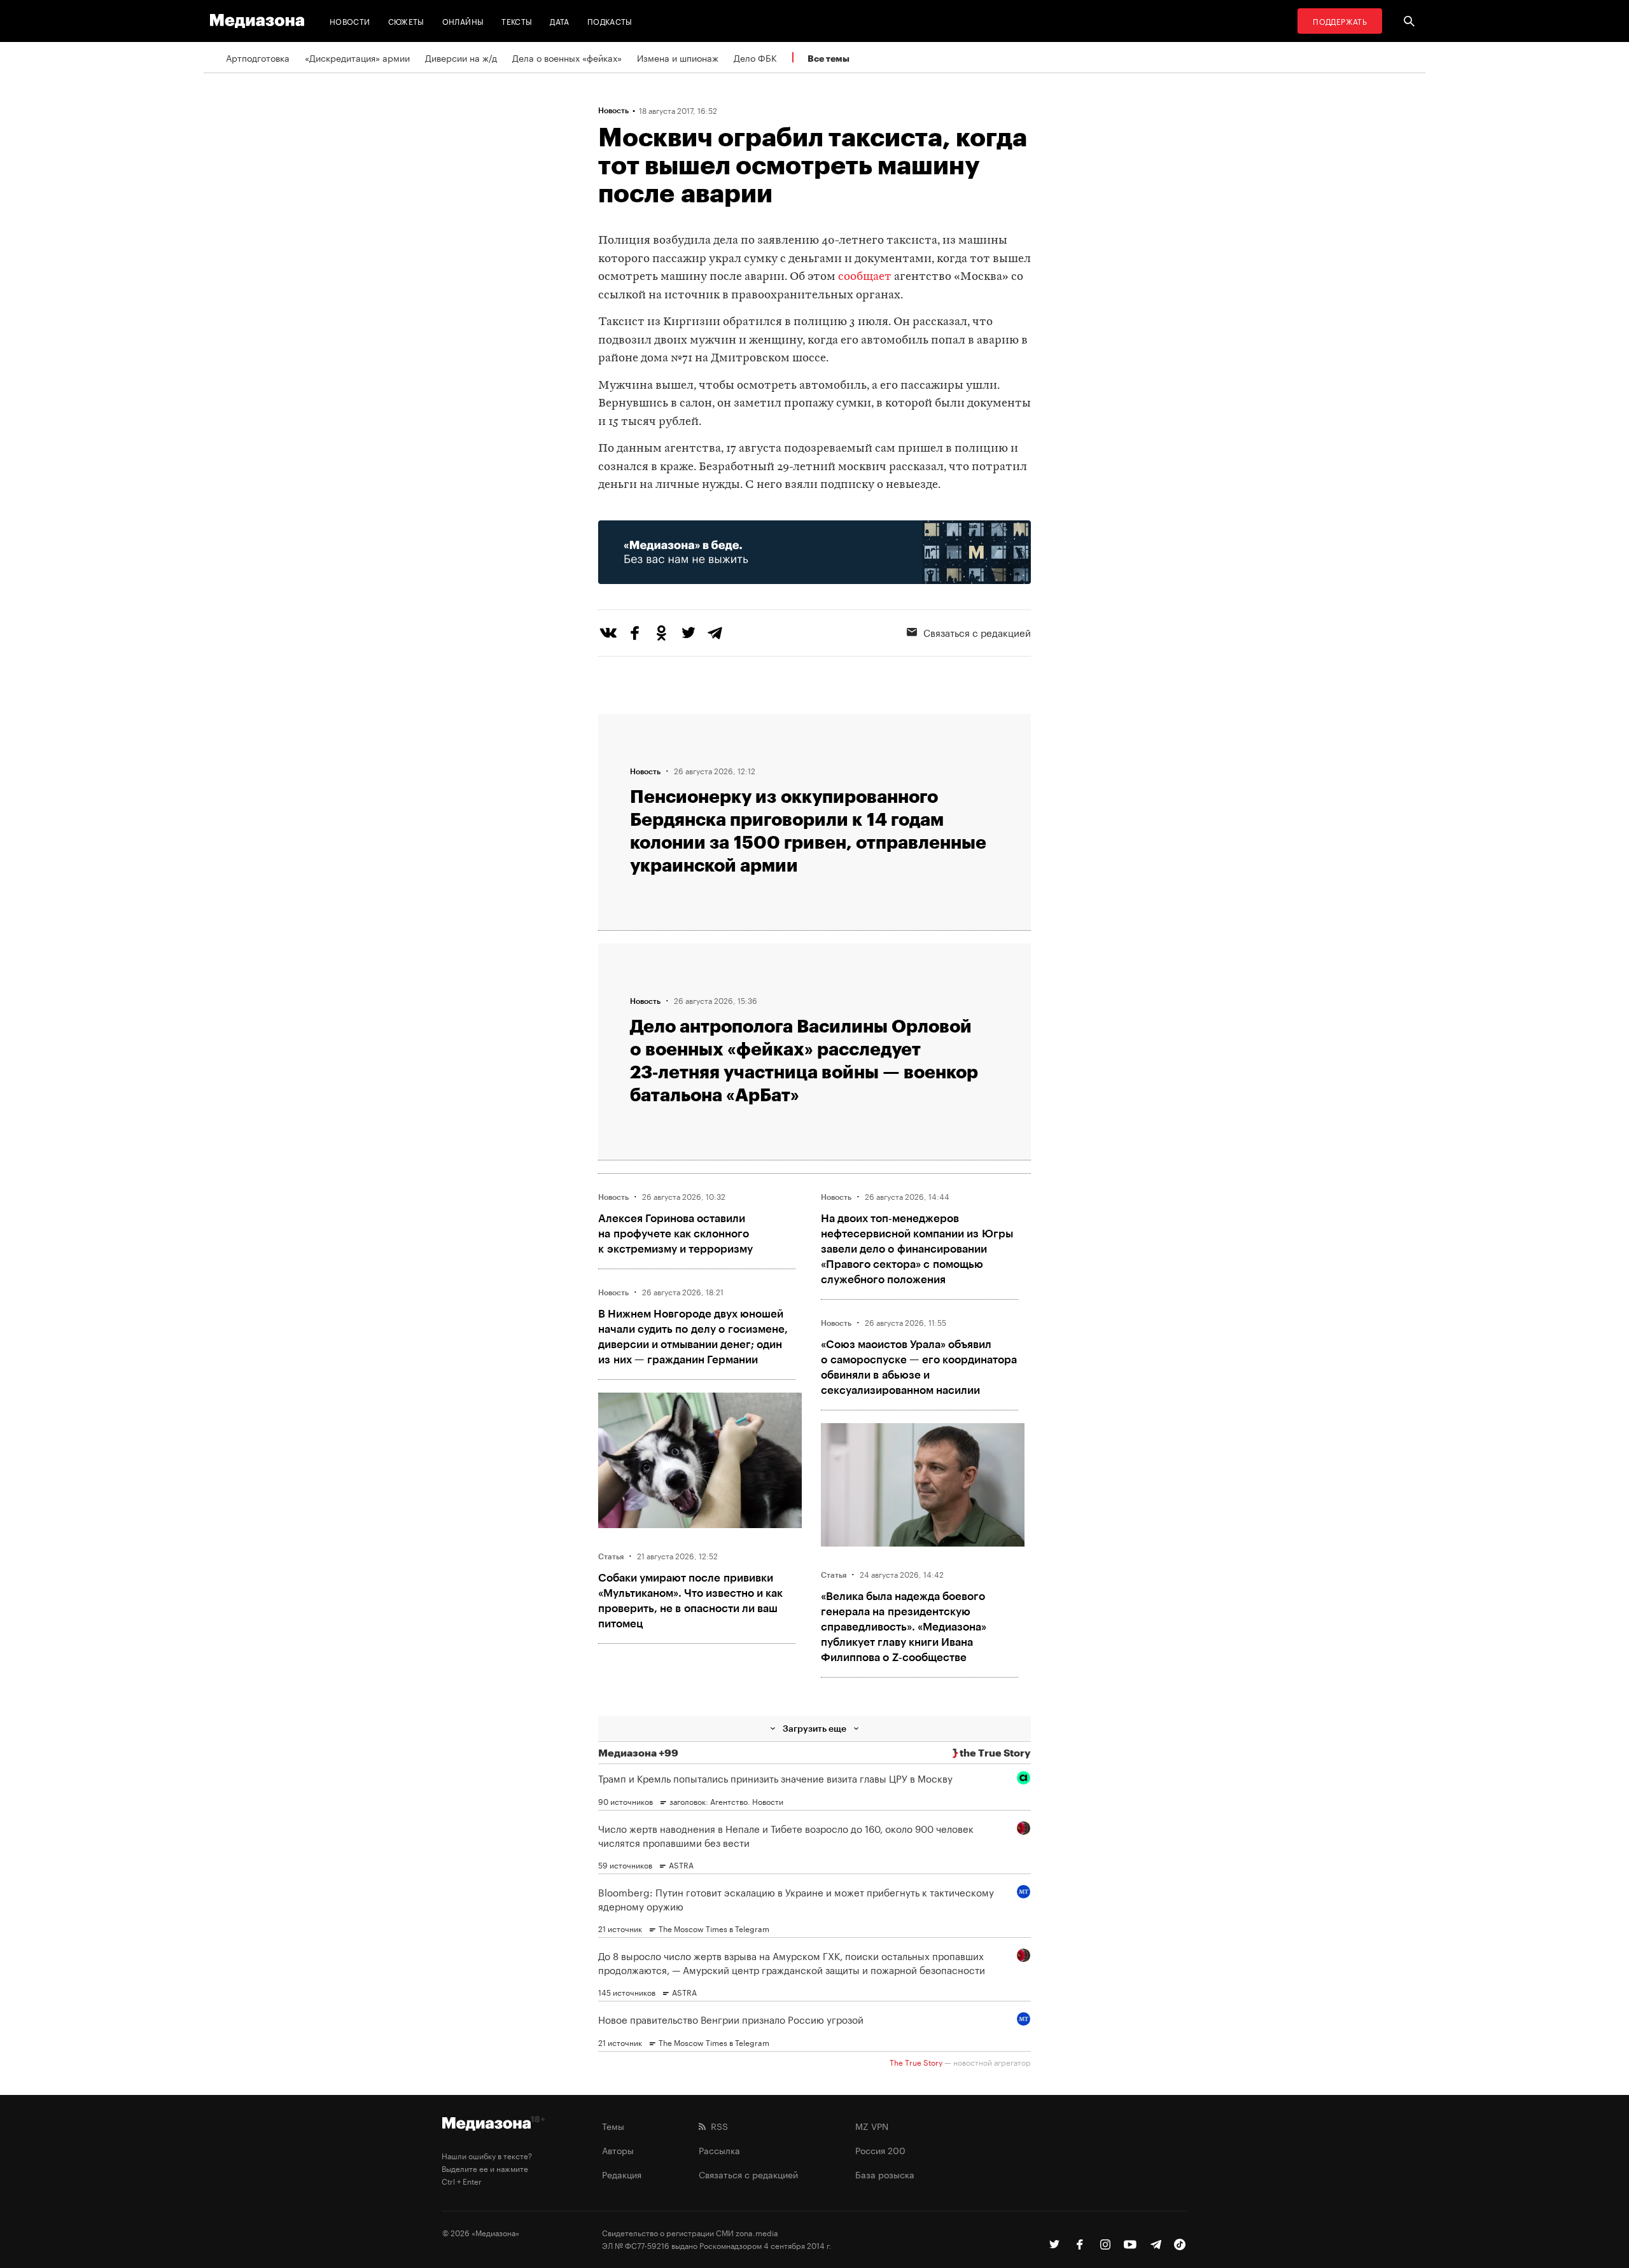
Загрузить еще (814, 1728)
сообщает (865, 277)
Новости (350, 21)
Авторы (618, 2150)
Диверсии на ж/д (461, 57)
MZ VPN (872, 2125)
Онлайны (463, 21)
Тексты (517, 21)
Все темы (828, 58)
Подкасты (610, 21)
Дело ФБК (755, 57)
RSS (717, 2125)
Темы (613, 2125)
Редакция (622, 2174)
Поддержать (1340, 21)
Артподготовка (258, 57)
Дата (559, 21)
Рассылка (719, 2150)
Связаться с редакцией (977, 632)
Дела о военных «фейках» (567, 57)
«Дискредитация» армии (357, 57)
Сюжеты (406, 21)
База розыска (885, 2174)
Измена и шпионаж (678, 57)
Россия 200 (880, 2150)
